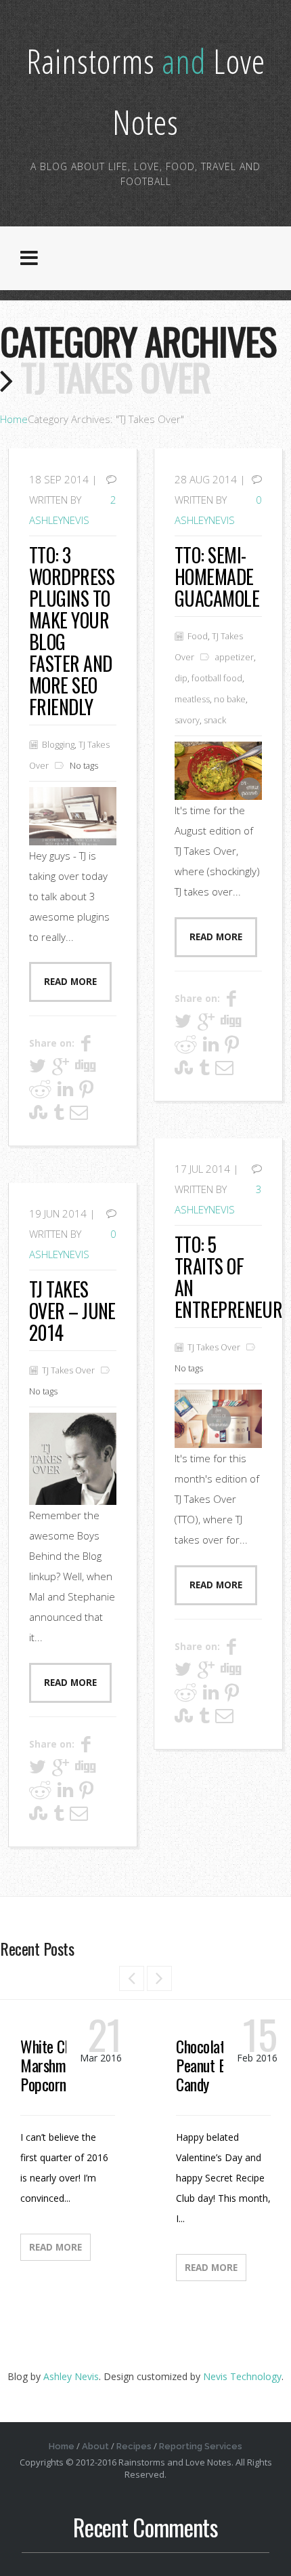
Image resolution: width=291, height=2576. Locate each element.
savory (187, 720)
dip (181, 678)
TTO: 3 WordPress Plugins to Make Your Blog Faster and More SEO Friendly (72, 631)
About (95, 2446)
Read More (55, 2247)
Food (198, 636)
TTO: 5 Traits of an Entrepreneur (228, 1277)
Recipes (134, 2446)
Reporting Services (201, 2446)
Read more (70, 982)
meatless (192, 699)
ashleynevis (59, 520)
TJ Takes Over (214, 1347)
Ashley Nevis (71, 2376)
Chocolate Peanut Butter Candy (216, 2065)
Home (14, 419)
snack (215, 720)
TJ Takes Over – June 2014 (72, 1311)
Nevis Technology (242, 2376)
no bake (230, 699)
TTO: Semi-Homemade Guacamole (217, 577)
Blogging (58, 744)
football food (217, 678)
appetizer (234, 657)
